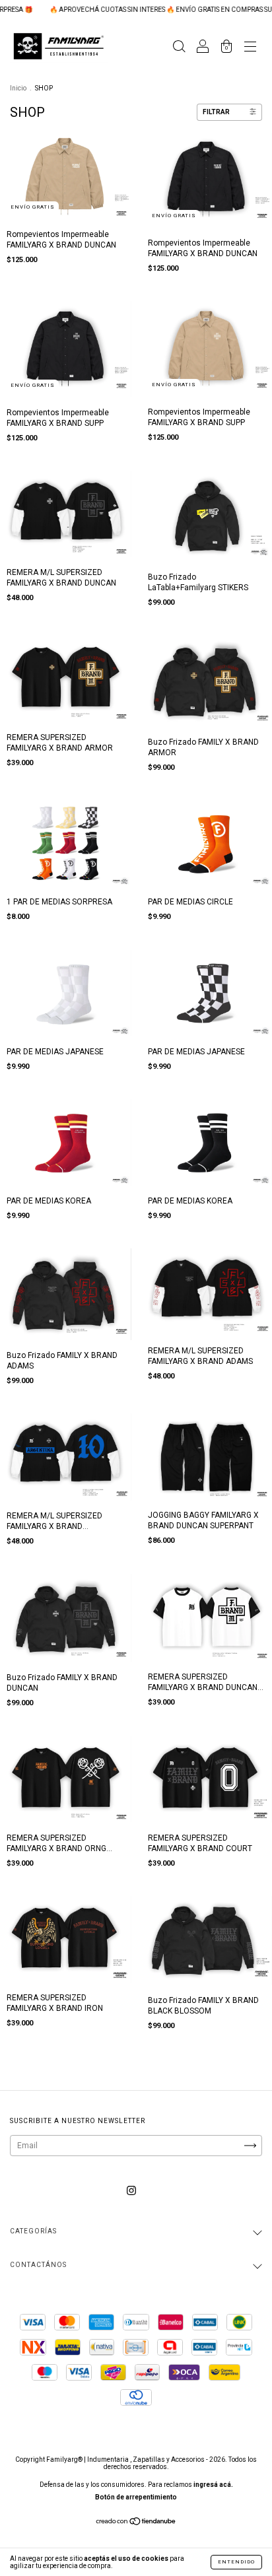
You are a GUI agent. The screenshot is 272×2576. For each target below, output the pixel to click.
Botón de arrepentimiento (136, 2497)
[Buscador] (179, 48)
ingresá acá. (213, 2485)
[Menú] (250, 48)
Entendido (236, 2562)
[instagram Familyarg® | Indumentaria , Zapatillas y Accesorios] (131, 2191)
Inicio (18, 88)
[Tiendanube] (136, 2523)
